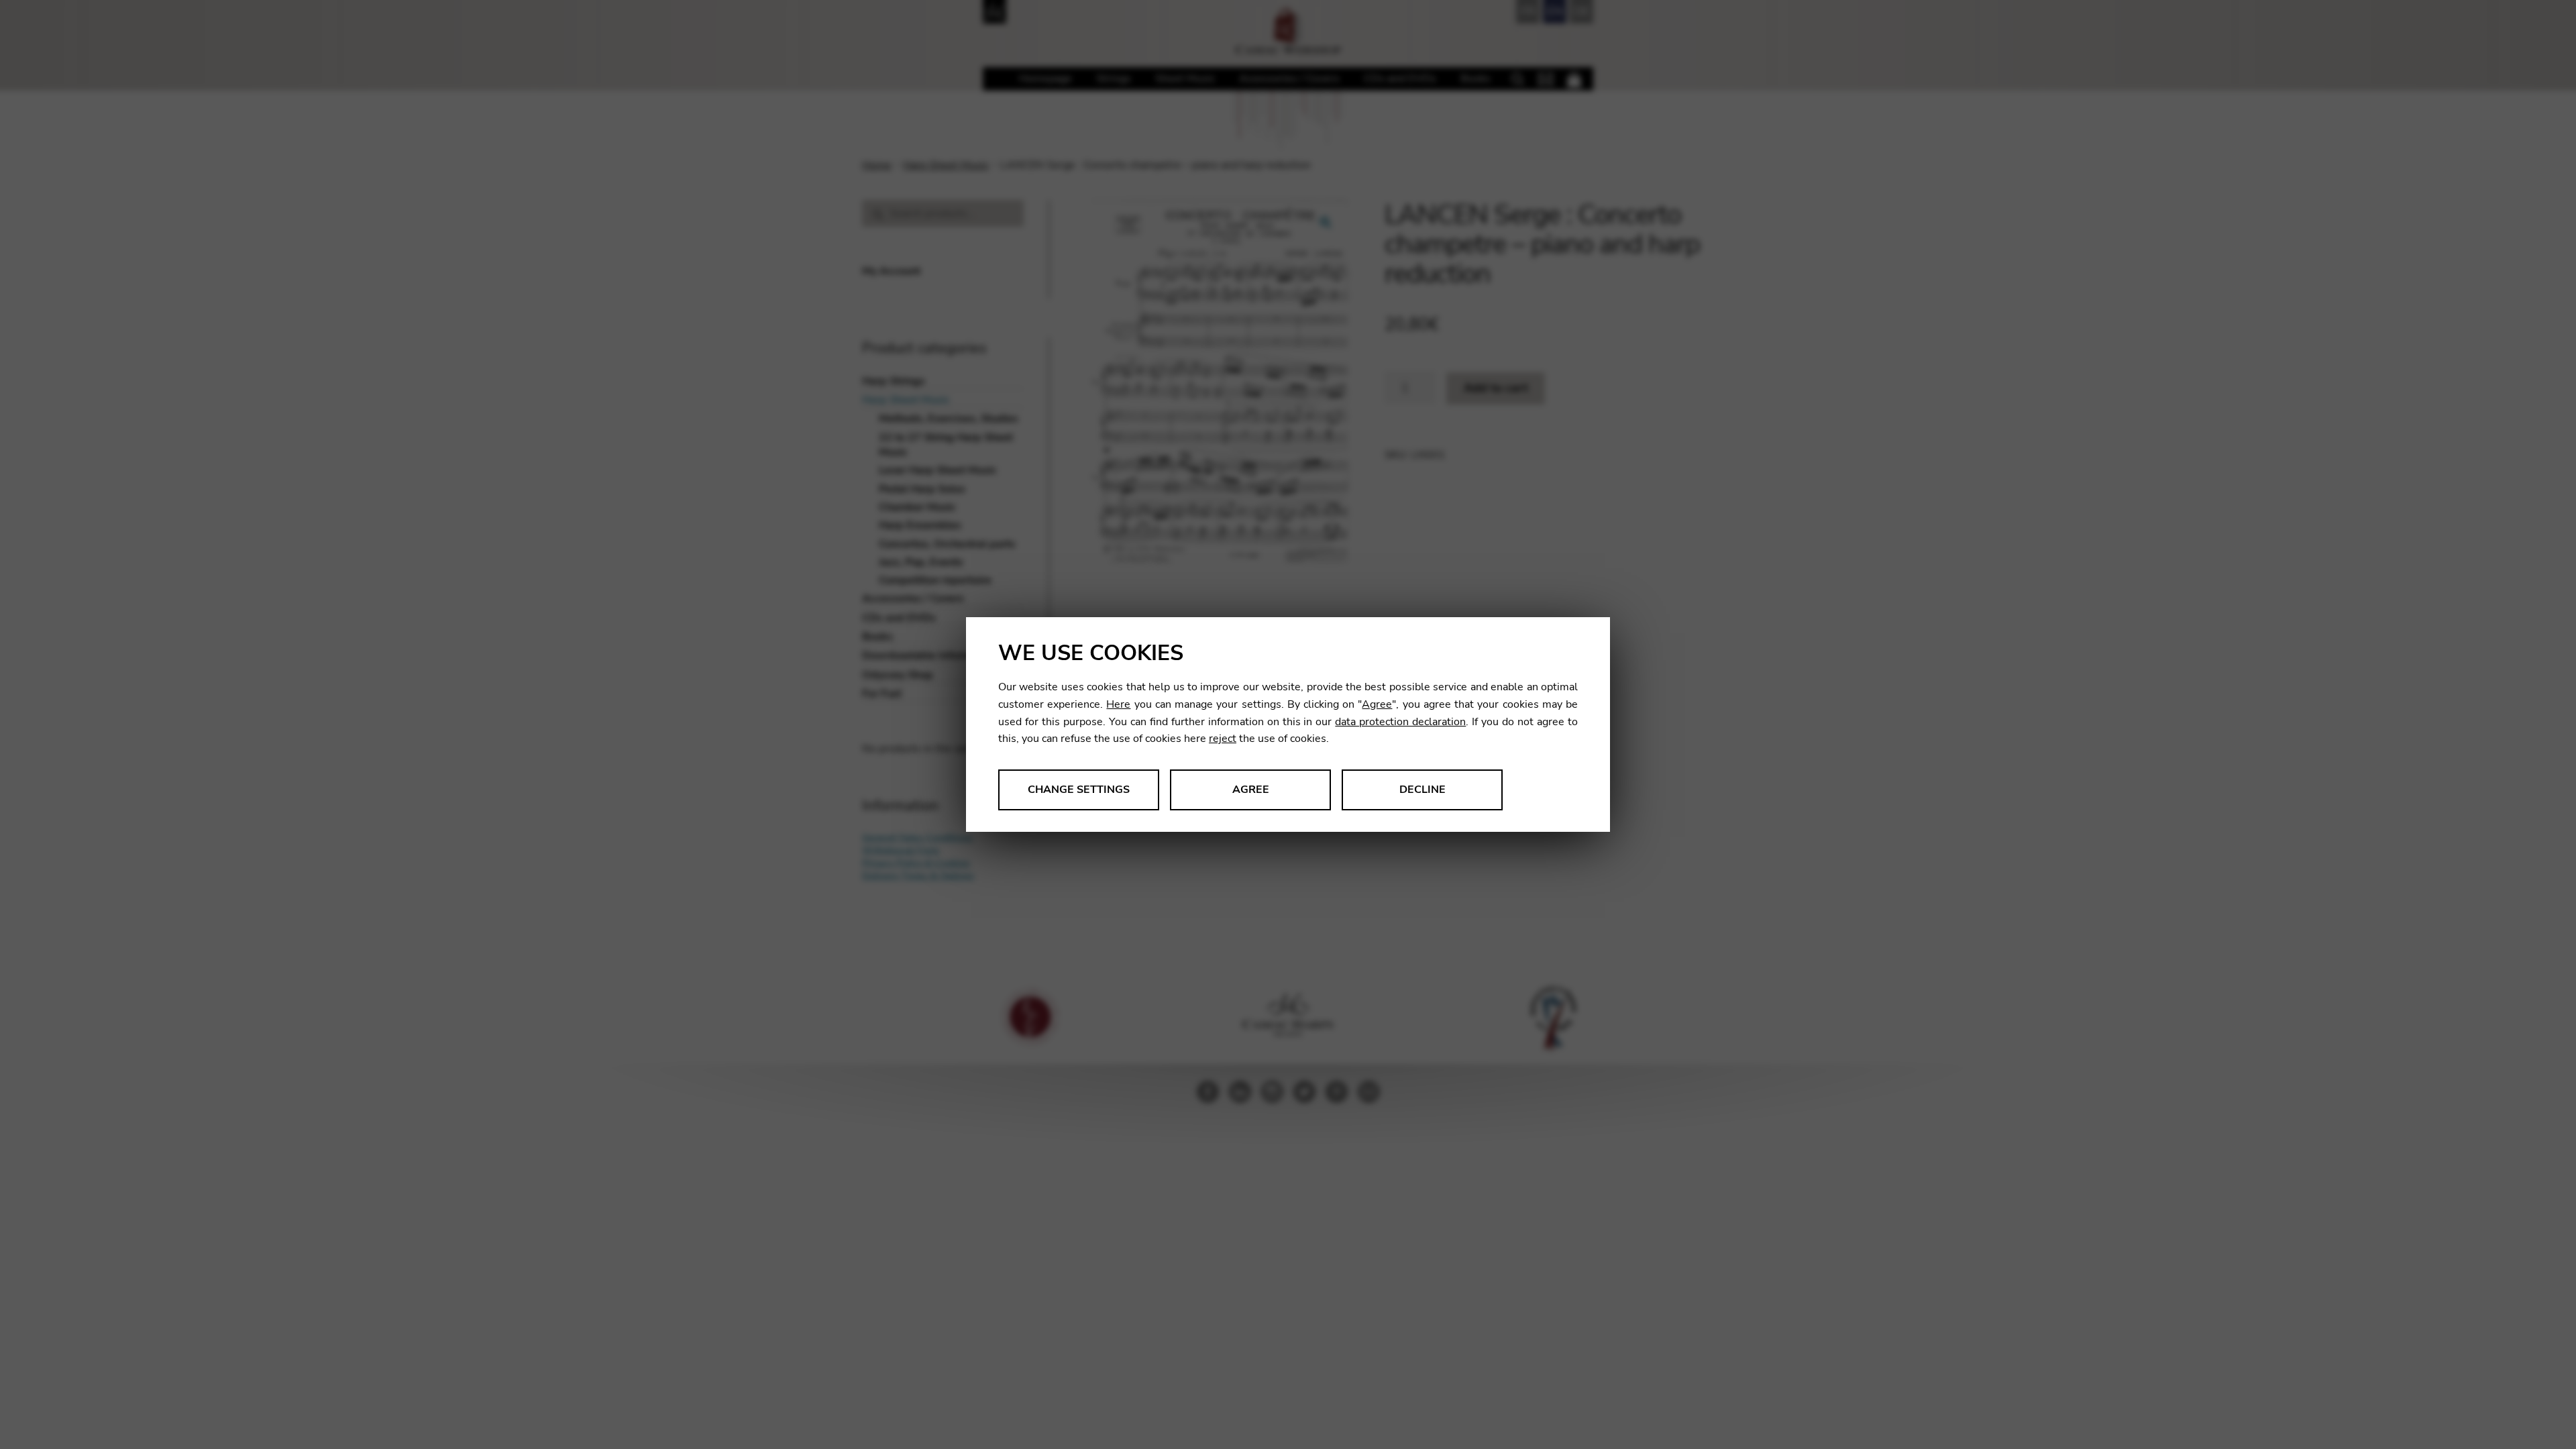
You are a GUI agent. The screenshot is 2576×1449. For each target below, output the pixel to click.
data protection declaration (1400, 722)
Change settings (1079, 790)
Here (1118, 704)
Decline (1423, 790)
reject (1223, 739)
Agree (1377, 704)
